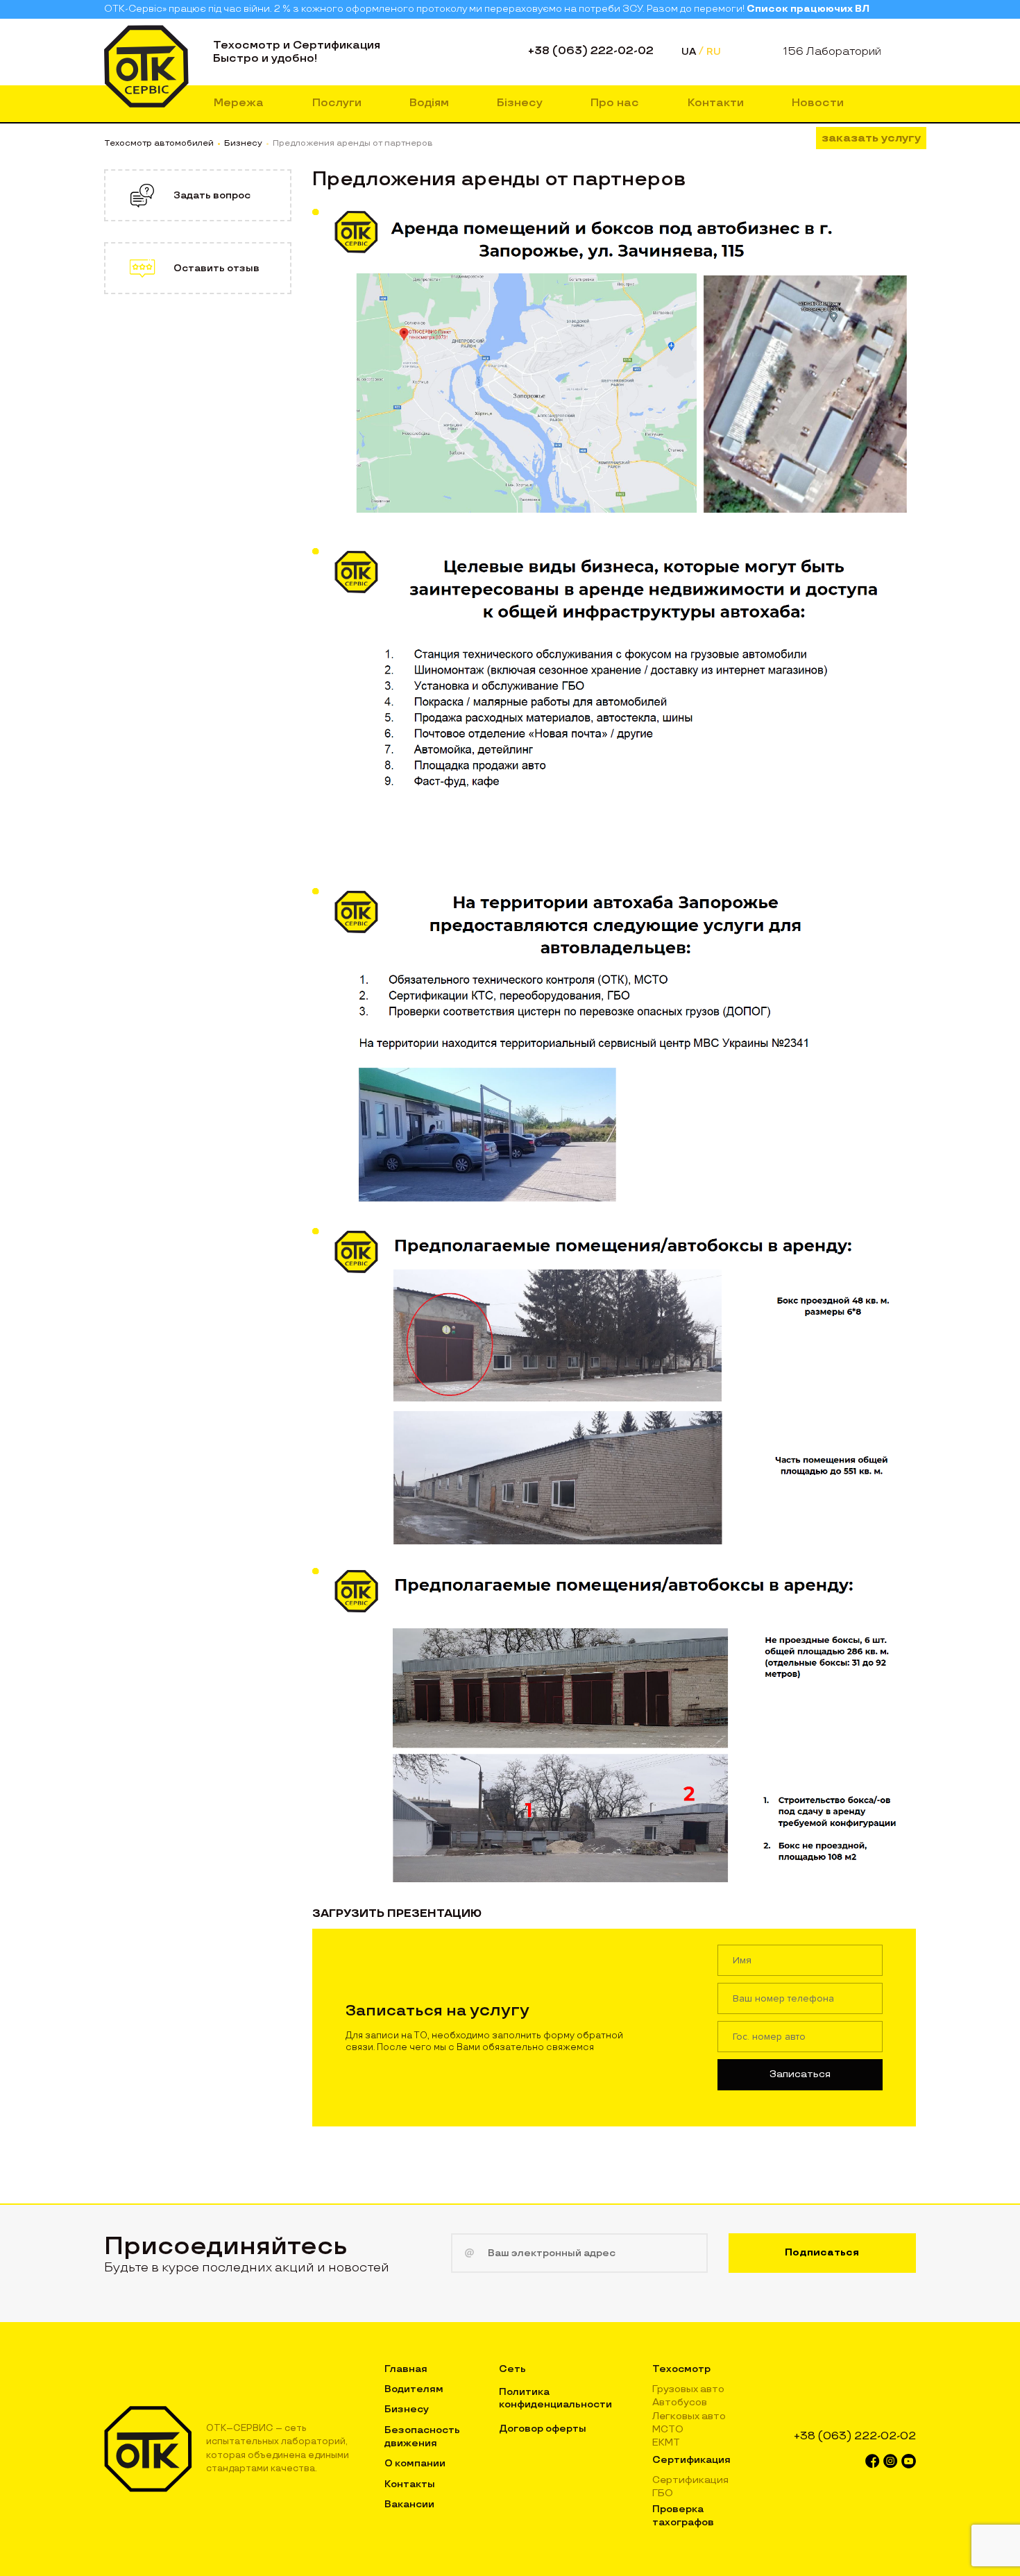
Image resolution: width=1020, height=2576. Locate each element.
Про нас (615, 103)
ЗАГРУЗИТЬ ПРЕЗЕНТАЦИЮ (397, 1914)
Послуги (337, 103)
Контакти (716, 103)
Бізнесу (520, 103)
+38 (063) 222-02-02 (591, 51)
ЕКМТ (666, 2442)
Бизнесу (407, 2409)
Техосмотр (681, 2369)
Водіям (429, 103)
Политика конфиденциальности (555, 2398)
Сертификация (691, 2460)
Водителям (414, 2389)
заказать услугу (871, 138)
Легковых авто (689, 2416)
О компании (415, 2463)
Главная (406, 2369)
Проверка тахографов (683, 2515)
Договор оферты (543, 2429)
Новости (818, 103)
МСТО (668, 2429)
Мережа (239, 103)
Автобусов (680, 2402)
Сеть (512, 2369)
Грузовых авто (688, 2389)
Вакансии (409, 2504)
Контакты (410, 2484)
